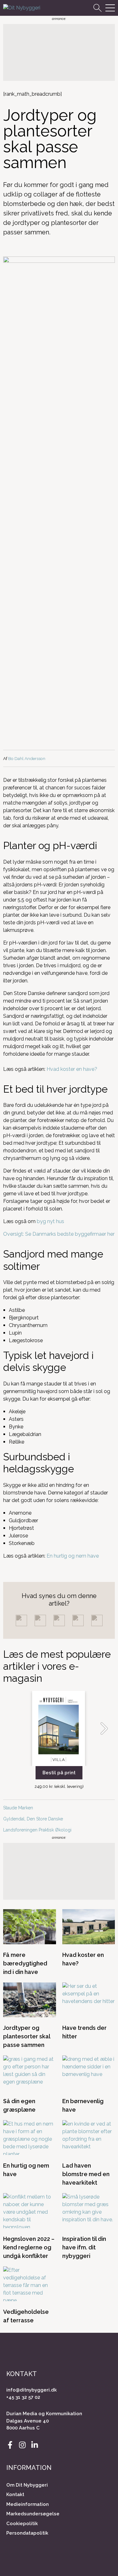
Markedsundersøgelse (33, 2514)
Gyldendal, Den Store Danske (34, 1819)
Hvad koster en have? (72, 1069)
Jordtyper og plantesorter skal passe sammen (27, 2036)
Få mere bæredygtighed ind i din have (25, 1963)
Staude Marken (18, 1808)
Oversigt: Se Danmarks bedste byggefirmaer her (59, 1234)
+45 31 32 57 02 (23, 2397)
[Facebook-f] (10, 2445)
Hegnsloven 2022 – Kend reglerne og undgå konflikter (29, 2247)
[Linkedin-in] (35, 2445)
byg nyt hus (51, 1221)
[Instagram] (22, 2445)
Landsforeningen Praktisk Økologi (37, 1830)
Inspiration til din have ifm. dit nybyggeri (84, 2247)
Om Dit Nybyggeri (27, 2485)
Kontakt (15, 2495)
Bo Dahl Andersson (27, 758)
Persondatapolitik (27, 2533)
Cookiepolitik (22, 2524)
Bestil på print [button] (59, 1773)
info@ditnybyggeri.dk (31, 2390)
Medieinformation (28, 2504)
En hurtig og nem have (73, 1556)
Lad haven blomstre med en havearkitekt (86, 2174)
